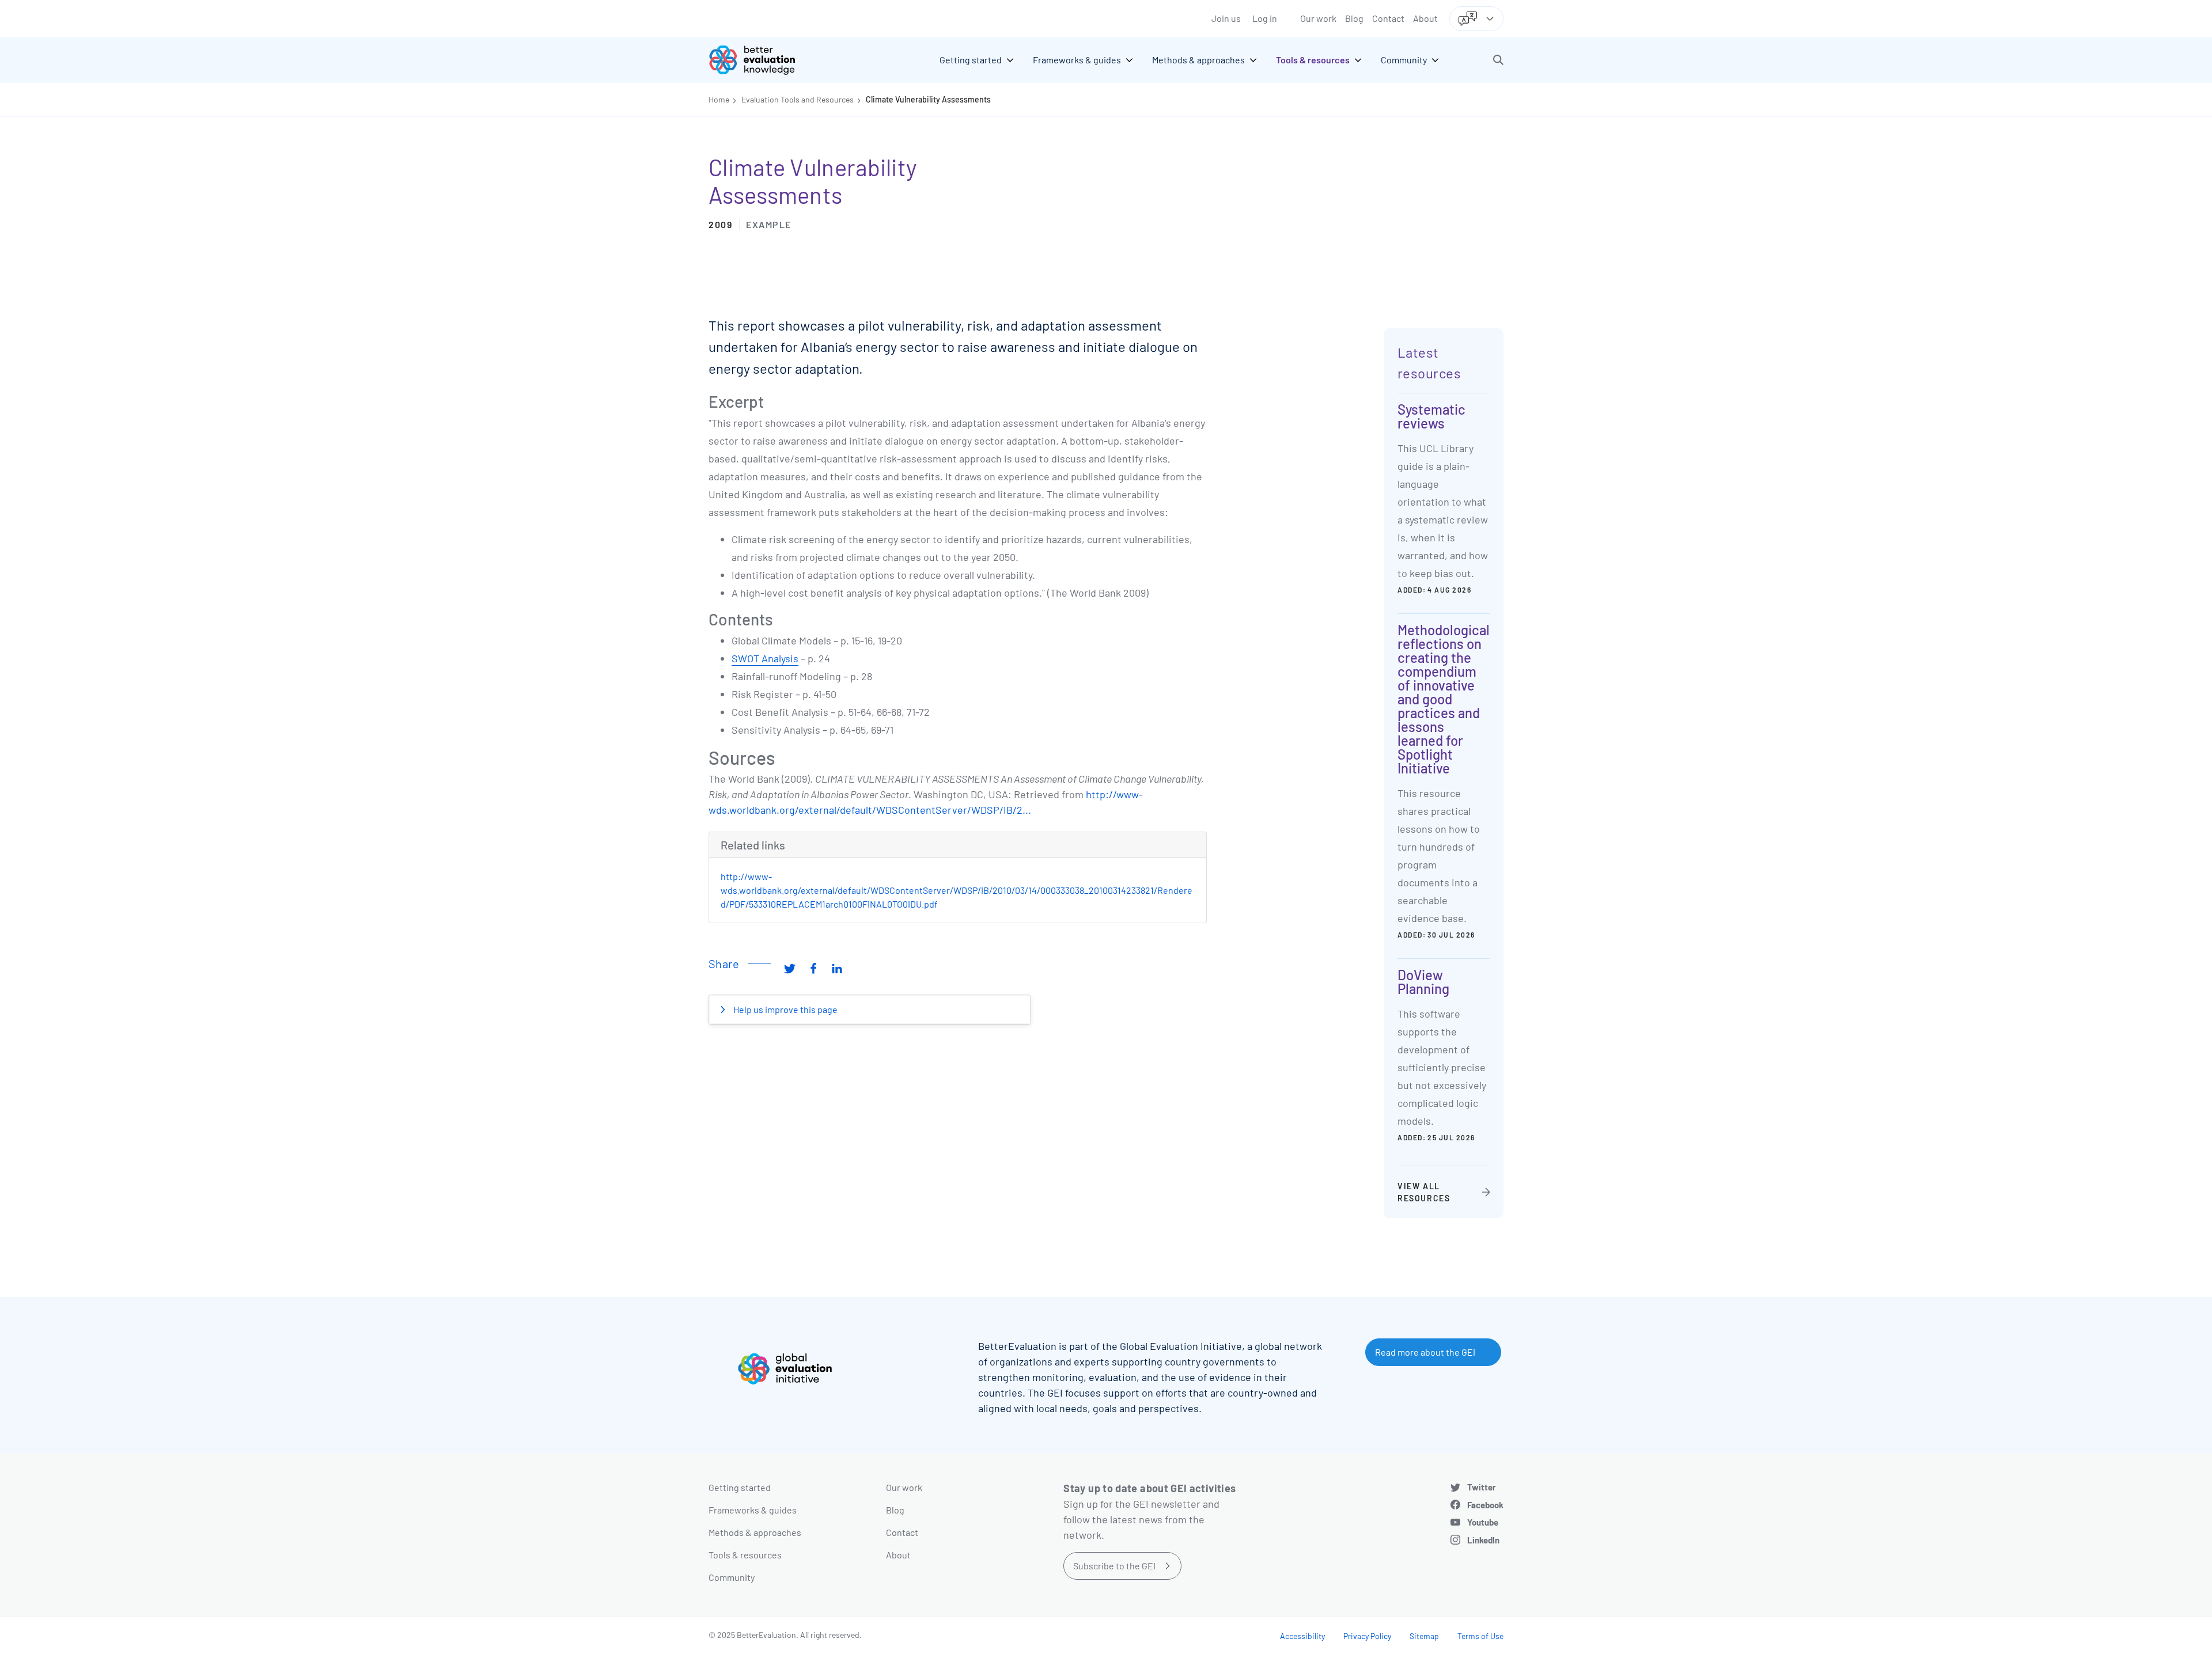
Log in (1265, 18)
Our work (1318, 18)
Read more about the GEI (1425, 1352)
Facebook (1485, 1505)
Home (719, 99)
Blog (1354, 18)
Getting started (740, 1487)
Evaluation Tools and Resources (798, 99)
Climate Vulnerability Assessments (928, 99)
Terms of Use (1480, 1636)
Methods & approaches (755, 1532)
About (1425, 18)
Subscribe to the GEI (1114, 1566)
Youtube (1483, 1522)
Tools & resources (745, 1555)
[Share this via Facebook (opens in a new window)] (813, 968)
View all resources (1424, 1192)
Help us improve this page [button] (785, 1009)
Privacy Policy (1367, 1636)
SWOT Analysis (765, 658)
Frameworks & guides (753, 1510)
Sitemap (1424, 1636)
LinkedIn (1483, 1540)
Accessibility (1302, 1636)
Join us (1226, 18)
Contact (1388, 18)
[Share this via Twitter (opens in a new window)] (790, 968)
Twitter (1482, 1487)
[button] (1498, 60)
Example (769, 224)
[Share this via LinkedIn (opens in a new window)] (837, 968)
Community (732, 1577)
